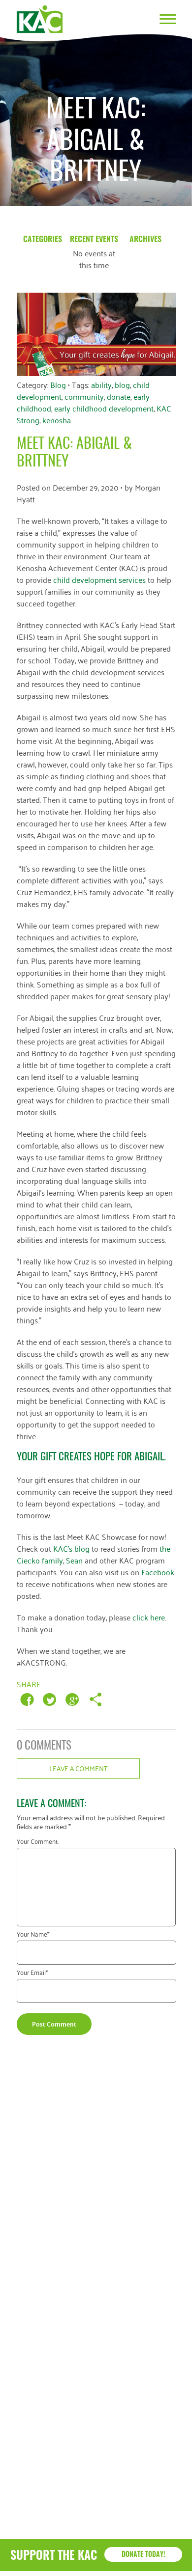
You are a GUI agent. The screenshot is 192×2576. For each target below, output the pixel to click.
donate (119, 396)
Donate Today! (143, 2555)
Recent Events (94, 240)
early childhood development (104, 408)
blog (122, 384)
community (84, 396)
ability (101, 384)
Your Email (32, 1974)
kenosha (57, 420)
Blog (58, 384)
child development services (99, 579)
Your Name (33, 1935)
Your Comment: (38, 1843)
